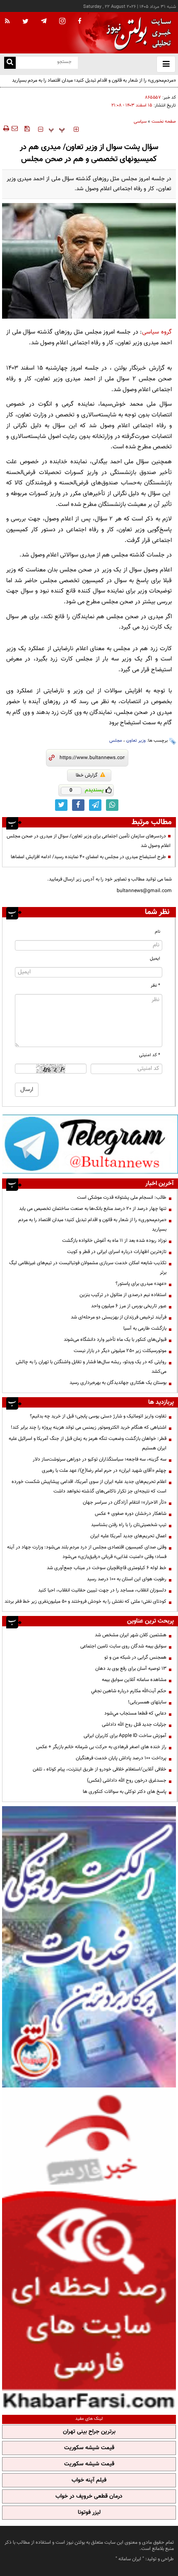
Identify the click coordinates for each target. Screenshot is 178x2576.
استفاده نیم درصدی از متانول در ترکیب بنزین (123, 1295)
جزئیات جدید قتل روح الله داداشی (134, 1725)
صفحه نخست (164, 122)
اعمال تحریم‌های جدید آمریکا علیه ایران (128, 1536)
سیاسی (140, 122)
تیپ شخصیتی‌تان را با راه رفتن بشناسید (129, 1525)
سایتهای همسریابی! (147, 1702)
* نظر (155, 986)
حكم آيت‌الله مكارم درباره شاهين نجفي (129, 1691)
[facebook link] (78, 805)
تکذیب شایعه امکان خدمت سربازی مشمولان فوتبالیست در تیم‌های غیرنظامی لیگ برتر (88, 1268)
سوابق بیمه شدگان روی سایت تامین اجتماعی (123, 1646)
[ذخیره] (27, 128)
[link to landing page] (137, 33)
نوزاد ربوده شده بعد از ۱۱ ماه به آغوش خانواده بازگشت (114, 1241)
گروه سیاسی (157, 332)
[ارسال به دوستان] (14, 128)
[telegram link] (95, 805)
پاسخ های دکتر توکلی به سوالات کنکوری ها (125, 1792)
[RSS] (7, 22)
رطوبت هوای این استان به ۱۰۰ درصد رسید (127, 1579)
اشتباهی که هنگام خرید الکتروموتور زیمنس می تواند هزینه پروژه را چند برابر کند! (89, 1427)
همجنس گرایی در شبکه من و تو (135, 1657)
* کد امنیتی (150, 1055)
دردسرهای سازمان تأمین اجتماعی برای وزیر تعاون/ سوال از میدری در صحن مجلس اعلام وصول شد (89, 841)
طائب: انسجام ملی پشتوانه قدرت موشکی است (122, 1197)
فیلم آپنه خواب (89, 2480)
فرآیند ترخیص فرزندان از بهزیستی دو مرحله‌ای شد (119, 1317)
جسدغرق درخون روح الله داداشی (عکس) (127, 1780)
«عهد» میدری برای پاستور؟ (141, 1284)
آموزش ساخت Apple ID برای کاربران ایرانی (125, 1736)
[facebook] (79, 22)
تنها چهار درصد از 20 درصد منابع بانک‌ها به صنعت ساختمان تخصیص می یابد (93, 1209)
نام (158, 932)
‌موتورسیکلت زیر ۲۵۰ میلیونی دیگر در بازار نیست (120, 1351)
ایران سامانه (130, 2559)
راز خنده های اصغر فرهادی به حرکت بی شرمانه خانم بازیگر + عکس (101, 1747)
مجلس (116, 741)
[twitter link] (61, 805)
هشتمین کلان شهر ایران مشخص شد (131, 1635)
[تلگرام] (90, 1144)
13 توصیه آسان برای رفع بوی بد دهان (131, 1669)
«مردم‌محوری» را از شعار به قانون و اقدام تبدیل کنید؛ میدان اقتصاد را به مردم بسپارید (92, 1225)
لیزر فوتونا (89, 2513)
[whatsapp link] (112, 805)
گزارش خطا (87, 775)
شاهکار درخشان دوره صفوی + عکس (131, 1514)
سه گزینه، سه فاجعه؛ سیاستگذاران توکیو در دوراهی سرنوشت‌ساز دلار (100, 1459)
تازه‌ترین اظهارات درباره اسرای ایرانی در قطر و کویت (117, 1252)
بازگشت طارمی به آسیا (145, 1328)
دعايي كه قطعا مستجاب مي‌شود (135, 1713)
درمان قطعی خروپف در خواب (89, 2496)
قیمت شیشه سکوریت (89, 2448)
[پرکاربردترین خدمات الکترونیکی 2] (89, 1947)
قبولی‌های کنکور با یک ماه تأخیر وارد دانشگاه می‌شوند (115, 1340)
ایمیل (155, 959)
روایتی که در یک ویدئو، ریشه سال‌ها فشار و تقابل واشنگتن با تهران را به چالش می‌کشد (91, 1367)
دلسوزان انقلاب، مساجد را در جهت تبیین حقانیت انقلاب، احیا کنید (102, 1590)
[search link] (10, 63)
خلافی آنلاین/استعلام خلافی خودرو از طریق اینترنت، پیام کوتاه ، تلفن (100, 1769)
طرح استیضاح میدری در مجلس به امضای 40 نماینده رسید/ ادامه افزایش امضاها (88, 857)
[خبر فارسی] (89, 2250)
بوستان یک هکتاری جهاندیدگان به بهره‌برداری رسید (118, 1383)
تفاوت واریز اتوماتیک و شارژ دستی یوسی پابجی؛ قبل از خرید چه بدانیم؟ (98, 1416)
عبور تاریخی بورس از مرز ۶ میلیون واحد (129, 1306)
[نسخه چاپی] (6, 128)
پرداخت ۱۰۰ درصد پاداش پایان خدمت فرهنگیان (121, 1758)
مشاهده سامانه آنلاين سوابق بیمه (134, 1680)
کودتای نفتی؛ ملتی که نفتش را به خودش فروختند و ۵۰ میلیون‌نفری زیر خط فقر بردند (85, 1601)
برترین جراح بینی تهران (89, 2432)
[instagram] (62, 22)
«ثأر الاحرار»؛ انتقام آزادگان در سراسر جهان (125, 1502)
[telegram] (44, 21)
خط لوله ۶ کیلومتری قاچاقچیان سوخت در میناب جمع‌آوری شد (107, 1568)
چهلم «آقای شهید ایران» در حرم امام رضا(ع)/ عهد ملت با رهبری (104, 1471)
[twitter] (25, 22)
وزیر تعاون (136, 741)
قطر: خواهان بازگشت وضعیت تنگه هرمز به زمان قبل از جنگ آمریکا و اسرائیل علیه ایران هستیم (88, 1443)
